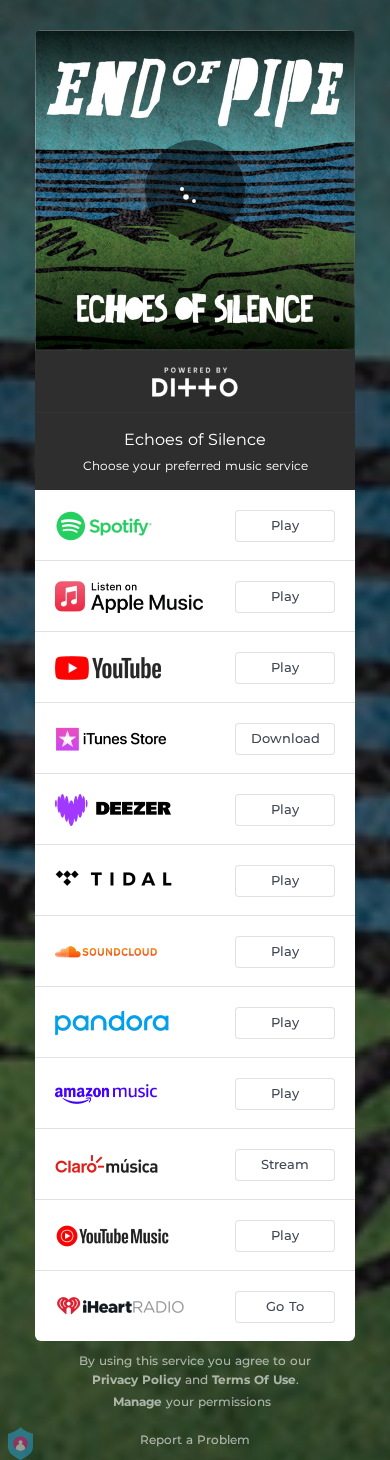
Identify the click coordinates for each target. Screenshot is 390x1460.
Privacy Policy (136, 1379)
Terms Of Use (254, 1379)
